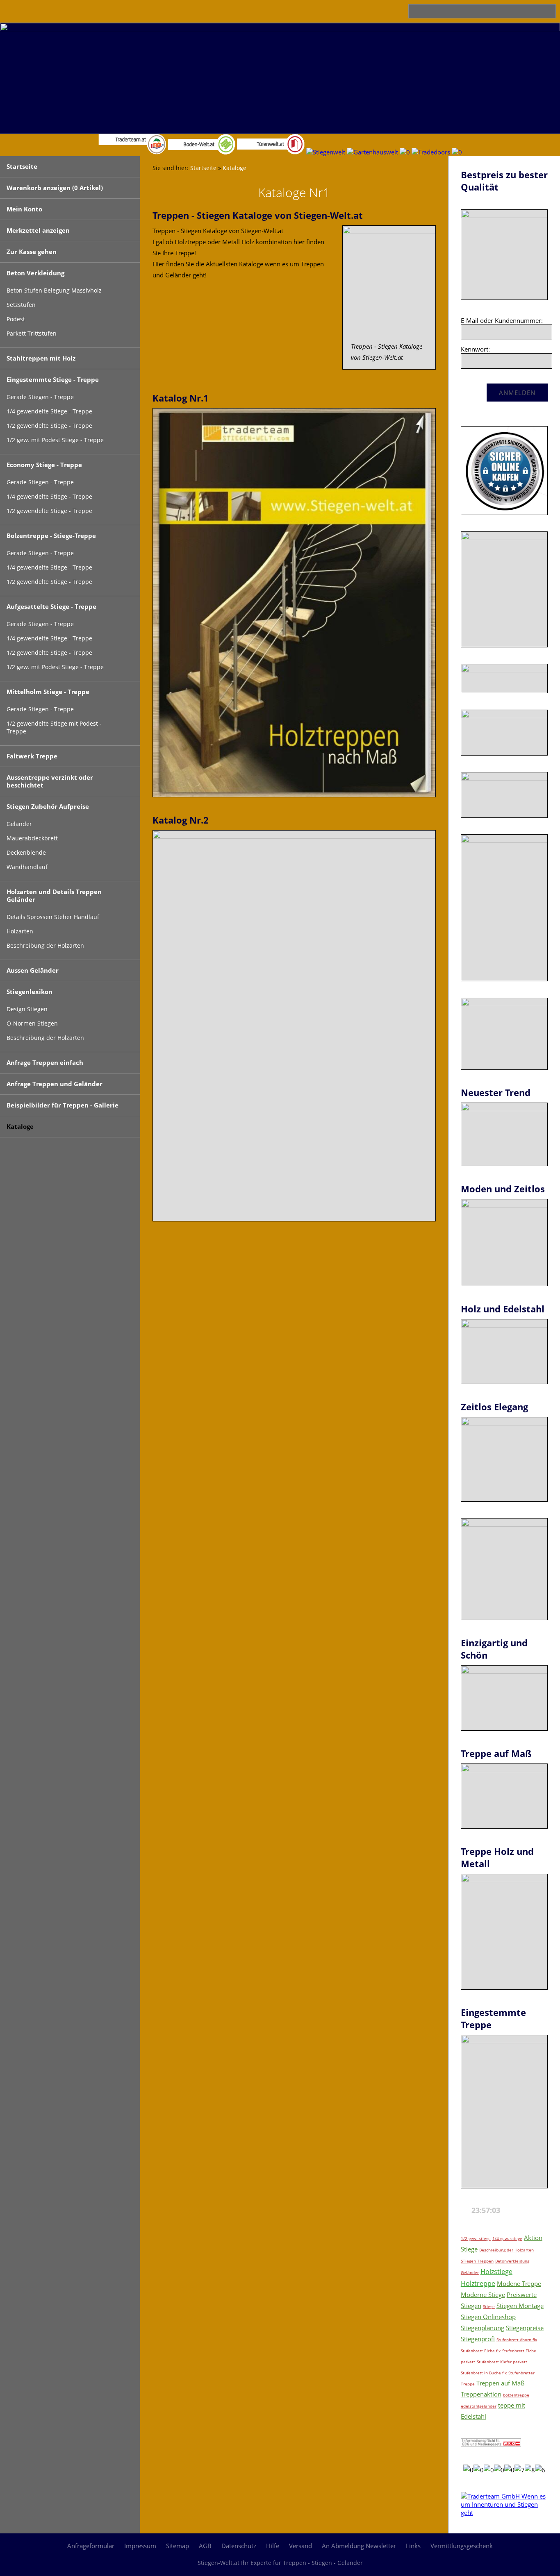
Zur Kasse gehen (32, 252)
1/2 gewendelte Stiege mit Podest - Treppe (54, 727)
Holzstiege (496, 2272)
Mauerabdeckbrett (32, 838)
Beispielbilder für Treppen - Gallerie (63, 1105)
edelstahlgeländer (479, 2406)
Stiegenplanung (483, 2328)
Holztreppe (478, 2283)
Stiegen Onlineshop (488, 2317)
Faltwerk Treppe (32, 756)
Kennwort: (475, 349)
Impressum (140, 2546)
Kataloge (20, 1126)
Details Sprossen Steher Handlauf (53, 917)
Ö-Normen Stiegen (32, 1024)
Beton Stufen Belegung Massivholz (54, 291)
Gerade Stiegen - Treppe (40, 397)
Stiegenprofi (478, 2339)
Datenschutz (239, 2546)
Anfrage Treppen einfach (45, 1062)
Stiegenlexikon (30, 992)
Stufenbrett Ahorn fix (517, 2340)
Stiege (489, 2306)
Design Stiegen (27, 1009)
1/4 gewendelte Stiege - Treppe (49, 411)
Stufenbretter (521, 2373)
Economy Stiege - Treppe (44, 465)
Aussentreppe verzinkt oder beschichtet (50, 781)
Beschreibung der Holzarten (45, 946)
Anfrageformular (91, 2546)
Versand (300, 2546)
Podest (16, 319)
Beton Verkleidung (35, 273)
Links (413, 2546)
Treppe (468, 2384)
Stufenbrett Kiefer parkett (502, 2362)
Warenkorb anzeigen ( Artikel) (55, 188)
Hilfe (273, 2546)
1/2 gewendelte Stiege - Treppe (49, 426)
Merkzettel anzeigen (38, 230)
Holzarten (20, 931)
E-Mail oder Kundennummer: (502, 320)
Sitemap (178, 2546)
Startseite (22, 166)
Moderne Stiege (483, 2295)
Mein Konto (24, 209)
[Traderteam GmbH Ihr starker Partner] (504, 2512)
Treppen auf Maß (500, 2383)
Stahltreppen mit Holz (41, 358)
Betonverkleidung (512, 2261)
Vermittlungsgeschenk (462, 2546)
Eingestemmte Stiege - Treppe (53, 379)
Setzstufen (21, 305)
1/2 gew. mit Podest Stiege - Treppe (55, 440)
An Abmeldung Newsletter (359, 2546)
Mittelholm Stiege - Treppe (48, 692)
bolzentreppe (516, 2395)
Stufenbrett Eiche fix (481, 2351)
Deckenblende (26, 853)
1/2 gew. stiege (476, 2238)
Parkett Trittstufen (32, 334)
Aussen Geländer (33, 970)
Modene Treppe (519, 2283)
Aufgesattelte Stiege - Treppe (51, 606)
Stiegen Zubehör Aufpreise (48, 806)
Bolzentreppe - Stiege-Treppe (51, 536)
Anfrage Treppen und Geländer (55, 1084)
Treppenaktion (481, 2394)
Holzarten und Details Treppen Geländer (54, 895)
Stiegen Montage (520, 2306)
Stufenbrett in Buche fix (484, 2373)
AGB (205, 2546)
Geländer (19, 824)
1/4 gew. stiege (507, 2238)
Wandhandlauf (27, 867)
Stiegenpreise (525, 2328)
